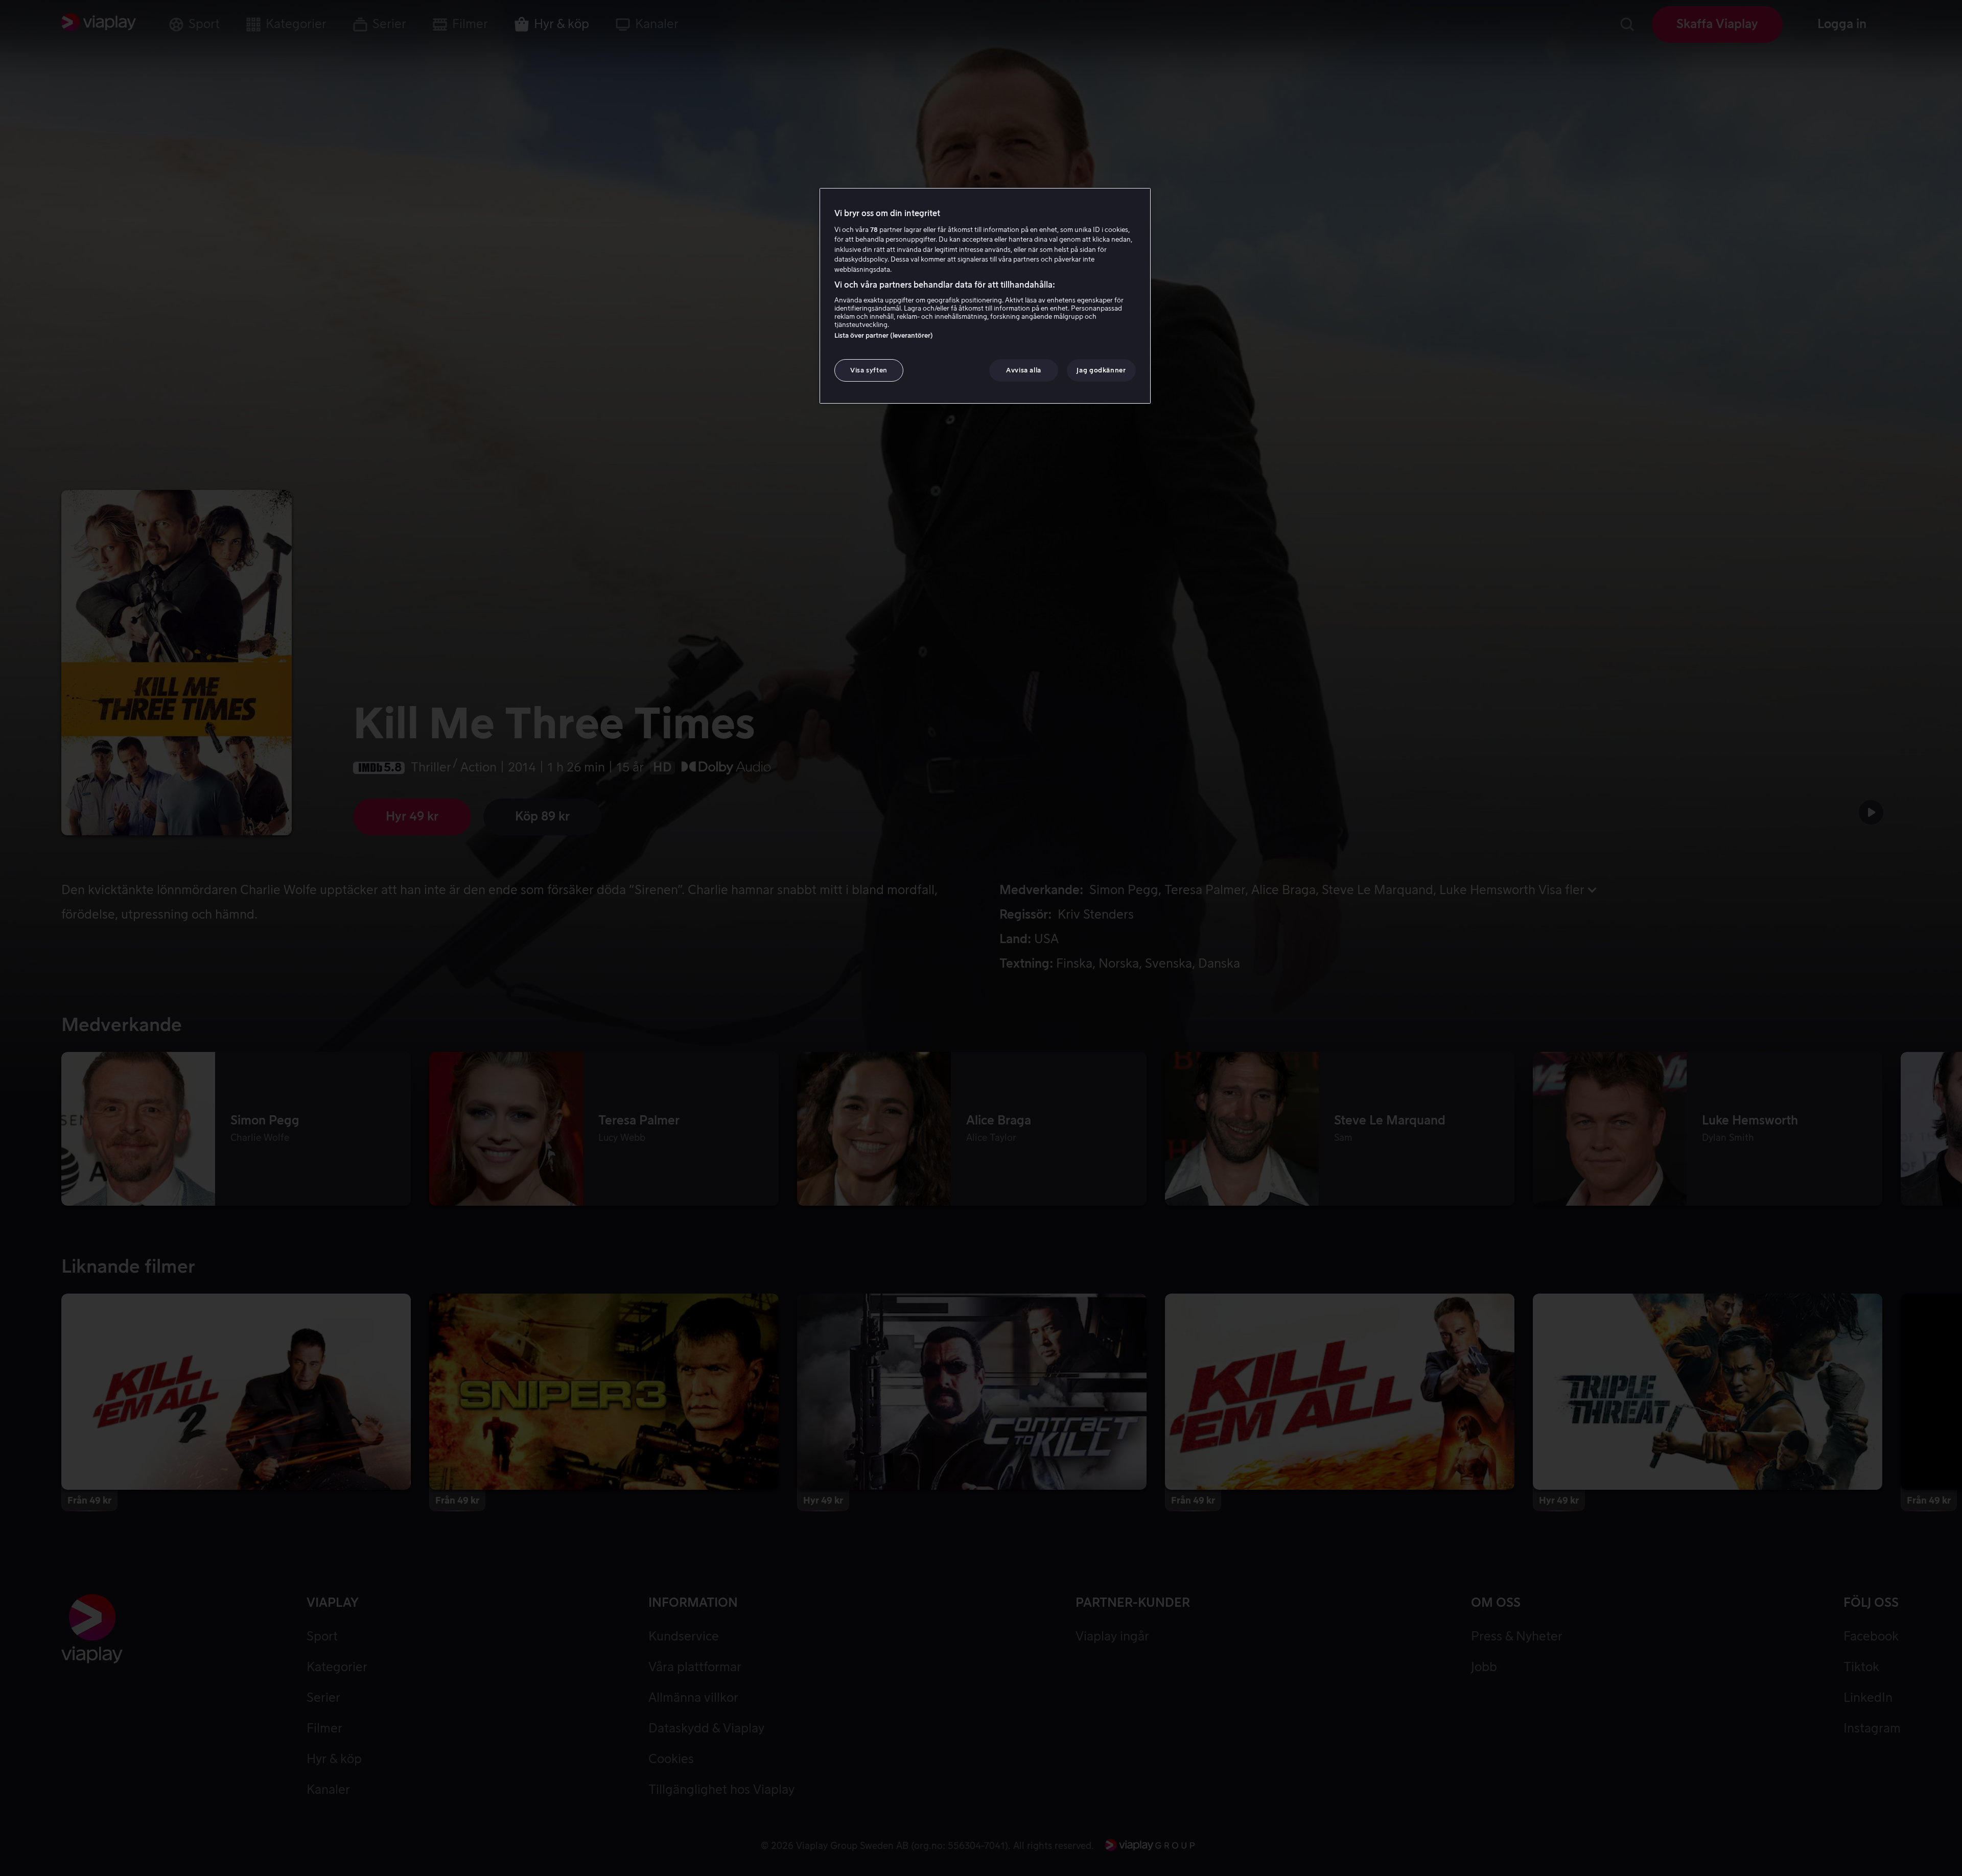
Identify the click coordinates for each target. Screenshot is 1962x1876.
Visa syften (869, 370)
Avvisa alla (1024, 370)
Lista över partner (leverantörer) (884, 335)
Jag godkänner (1101, 370)
